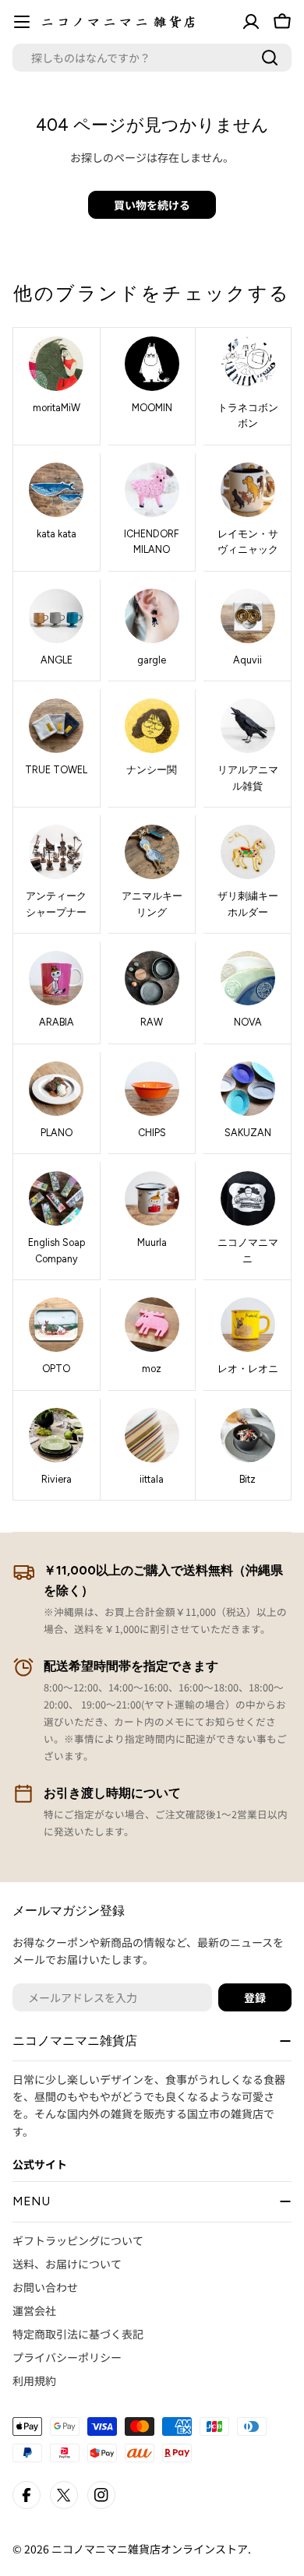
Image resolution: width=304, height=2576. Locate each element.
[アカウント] (251, 22)
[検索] (270, 58)
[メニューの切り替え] (22, 22)
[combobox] (152, 58)
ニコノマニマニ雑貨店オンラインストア (150, 2549)
